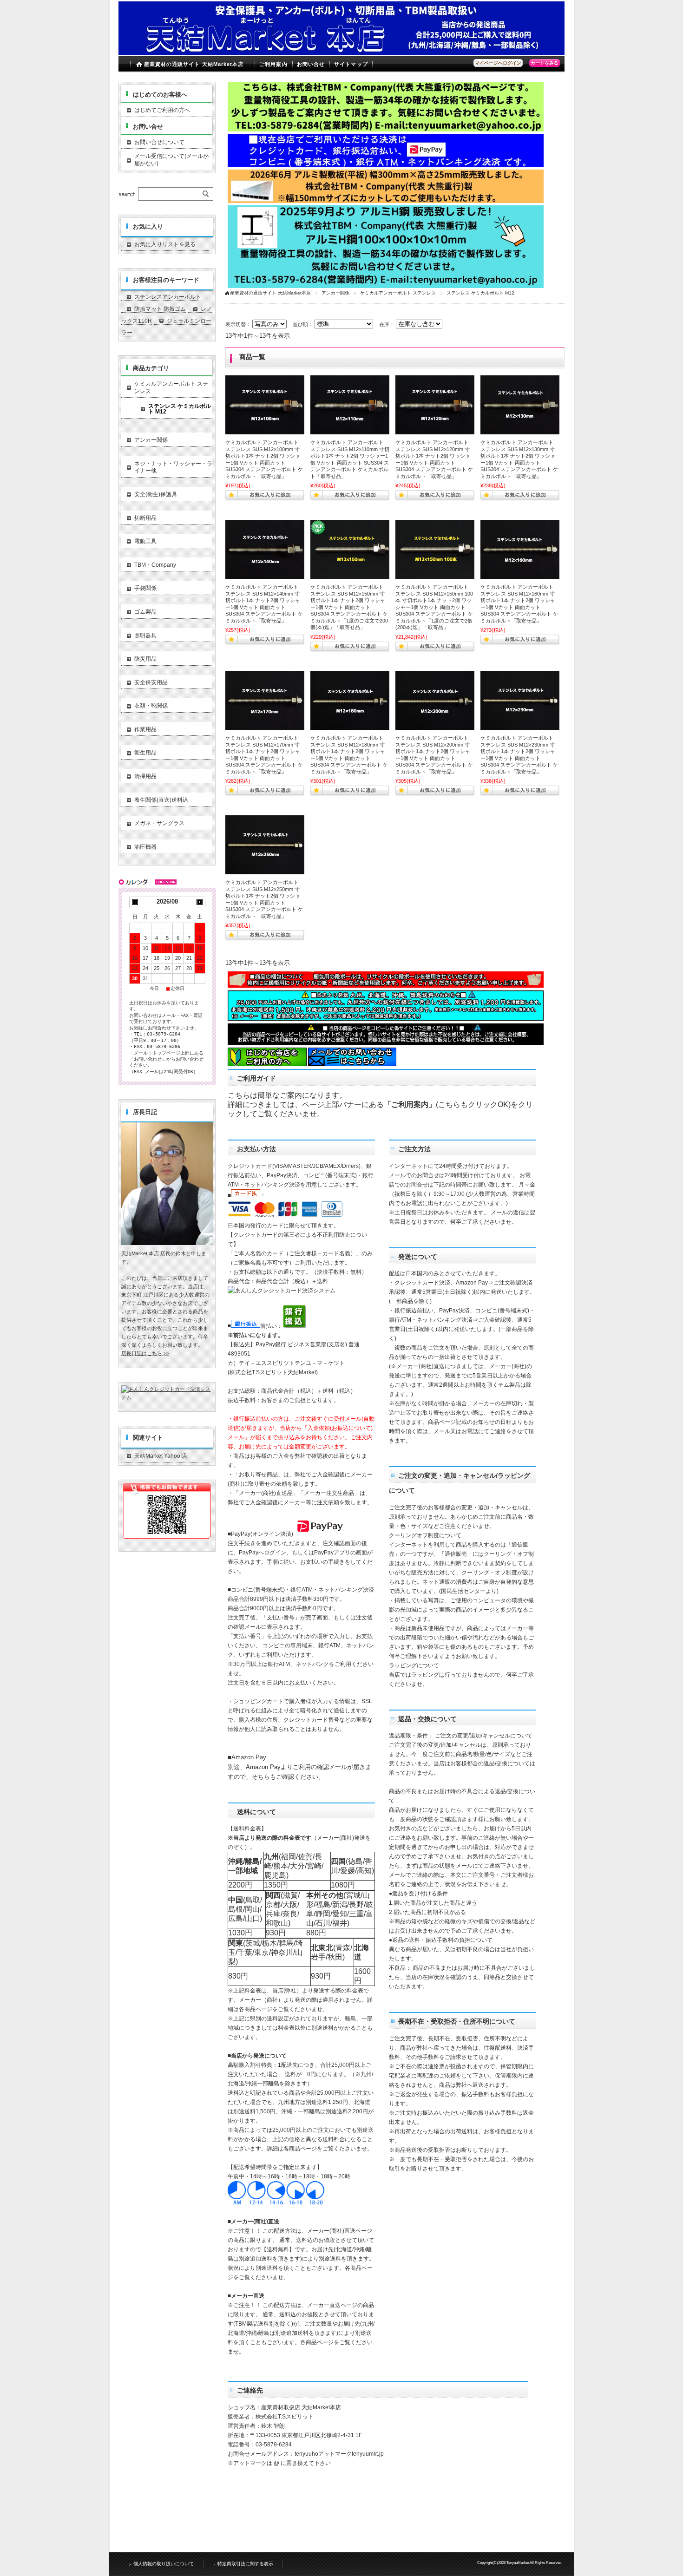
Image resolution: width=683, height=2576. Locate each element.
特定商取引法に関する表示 (245, 2564)
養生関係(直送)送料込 (161, 800)
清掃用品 (145, 776)
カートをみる (545, 63)
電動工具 (145, 541)
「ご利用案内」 (410, 1104)
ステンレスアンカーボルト (168, 297)
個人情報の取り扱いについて (164, 2564)
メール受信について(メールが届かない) (171, 160)
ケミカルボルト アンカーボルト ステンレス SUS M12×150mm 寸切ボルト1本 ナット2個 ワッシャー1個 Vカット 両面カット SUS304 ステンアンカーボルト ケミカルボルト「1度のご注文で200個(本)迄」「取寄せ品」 (349, 607)
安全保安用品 (151, 682)
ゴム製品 (145, 612)
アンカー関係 (335, 293)
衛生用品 (145, 753)
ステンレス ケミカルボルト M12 (180, 409)
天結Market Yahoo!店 (161, 1456)
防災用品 (145, 659)
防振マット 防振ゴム (160, 309)
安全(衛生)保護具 (156, 494)
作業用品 (145, 729)
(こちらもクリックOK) (473, 1104)
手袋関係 (145, 588)
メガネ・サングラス (159, 823)
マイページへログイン (498, 63)
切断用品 (145, 518)
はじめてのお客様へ (160, 95)
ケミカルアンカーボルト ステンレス (398, 293)
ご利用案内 (273, 64)
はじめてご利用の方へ (162, 110)
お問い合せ (311, 64)
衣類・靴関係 (151, 706)
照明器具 (145, 636)
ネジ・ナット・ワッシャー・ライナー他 (173, 467)
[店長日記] (167, 1242)
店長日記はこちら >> (145, 1353)
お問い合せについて (159, 142)
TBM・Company (155, 565)
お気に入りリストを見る (165, 244)
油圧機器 (145, 847)
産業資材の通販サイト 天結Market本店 (194, 64)
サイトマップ (351, 64)
